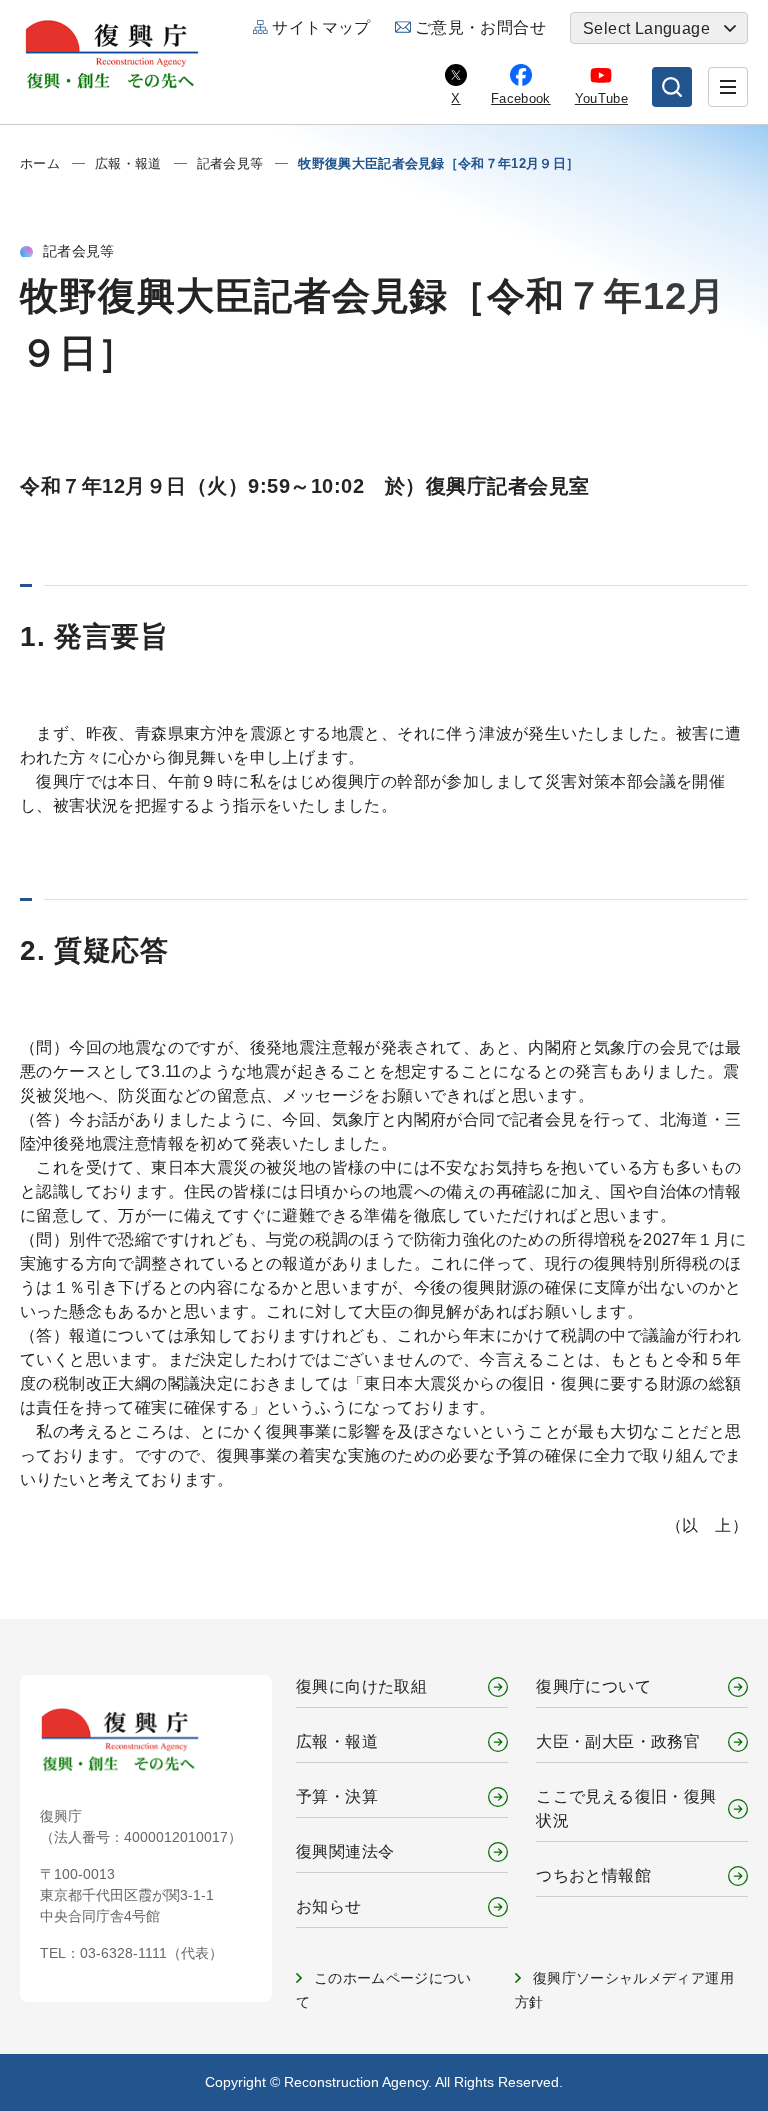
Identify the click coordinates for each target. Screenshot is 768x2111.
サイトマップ (321, 27)
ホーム (40, 163)
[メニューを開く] (728, 87)
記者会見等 (230, 163)
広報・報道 (128, 163)
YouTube (601, 98)
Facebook (521, 98)
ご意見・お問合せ (480, 27)
